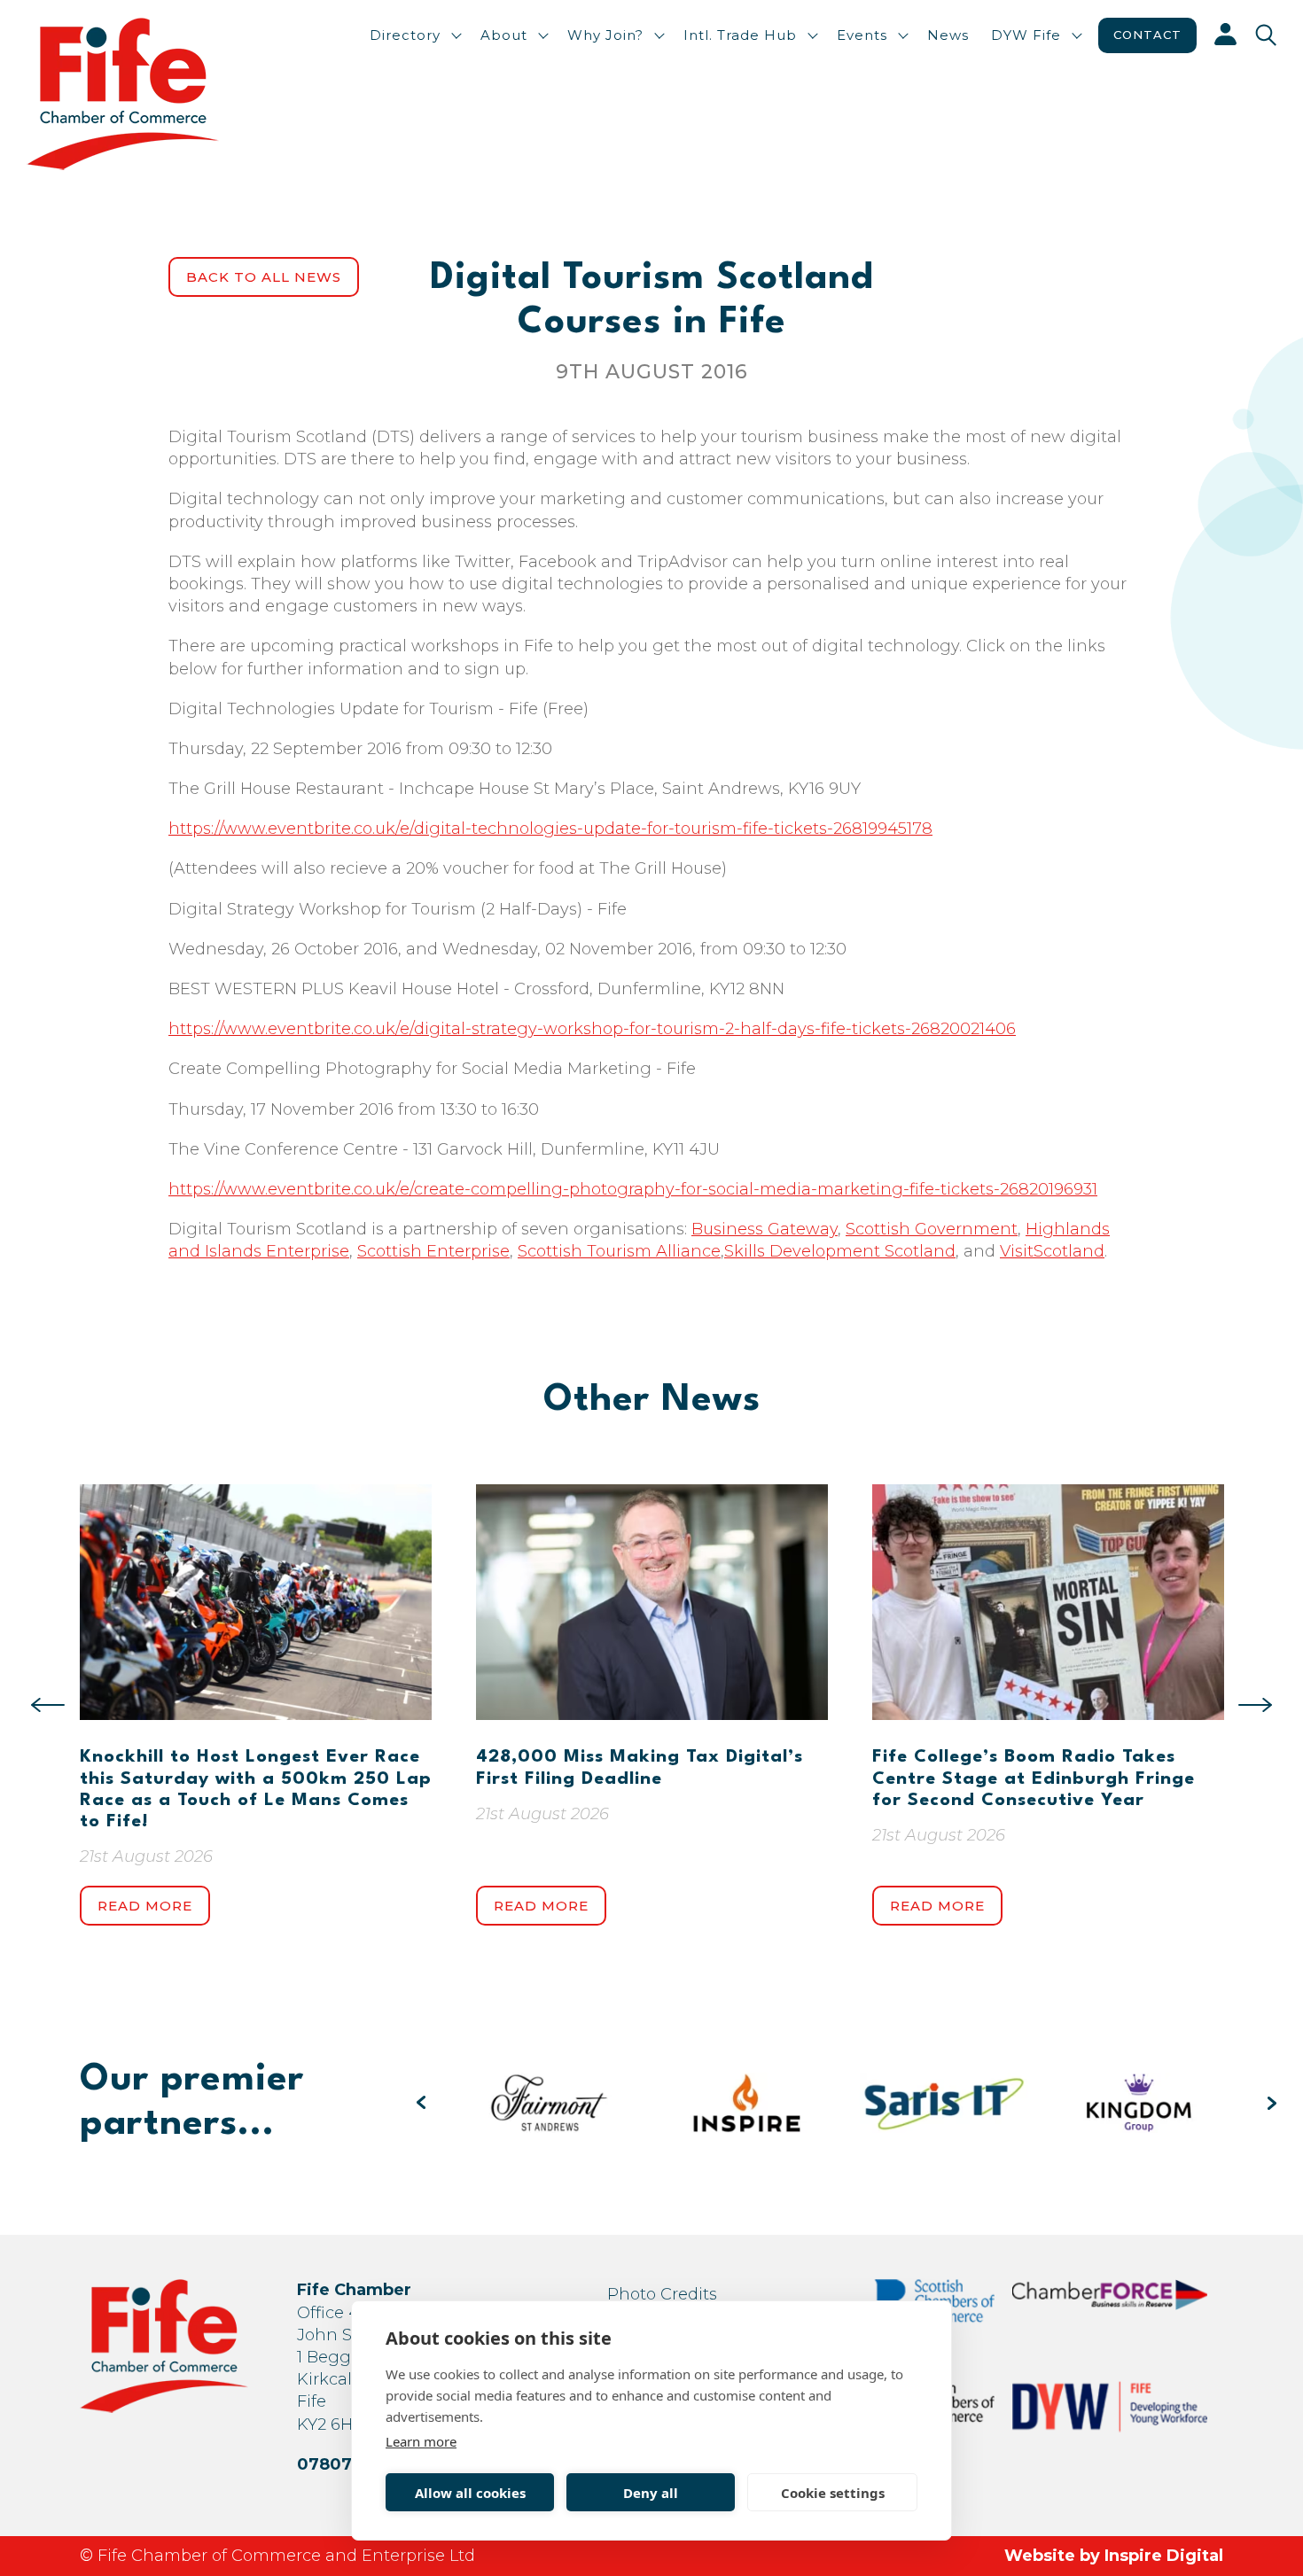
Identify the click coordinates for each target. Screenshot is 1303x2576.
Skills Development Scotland (840, 1251)
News (948, 35)
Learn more (421, 2441)
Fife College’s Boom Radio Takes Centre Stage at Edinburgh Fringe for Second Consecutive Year (1034, 1778)
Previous (48, 1705)
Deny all (651, 2493)
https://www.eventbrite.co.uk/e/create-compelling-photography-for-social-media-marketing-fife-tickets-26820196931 (633, 1189)
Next (1255, 1705)
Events (862, 35)
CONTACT (1147, 35)
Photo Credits (662, 2294)
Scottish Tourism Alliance (619, 1251)
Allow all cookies (470, 2493)
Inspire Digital (1164, 2556)
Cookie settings (833, 2493)
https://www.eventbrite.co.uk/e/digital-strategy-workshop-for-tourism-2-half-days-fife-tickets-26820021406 (592, 1029)
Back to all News (264, 277)
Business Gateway (765, 1229)
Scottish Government (932, 1229)
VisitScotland (1052, 1251)
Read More (145, 1906)
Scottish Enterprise (433, 1251)
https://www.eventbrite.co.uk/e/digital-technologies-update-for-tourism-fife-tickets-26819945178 (550, 829)
